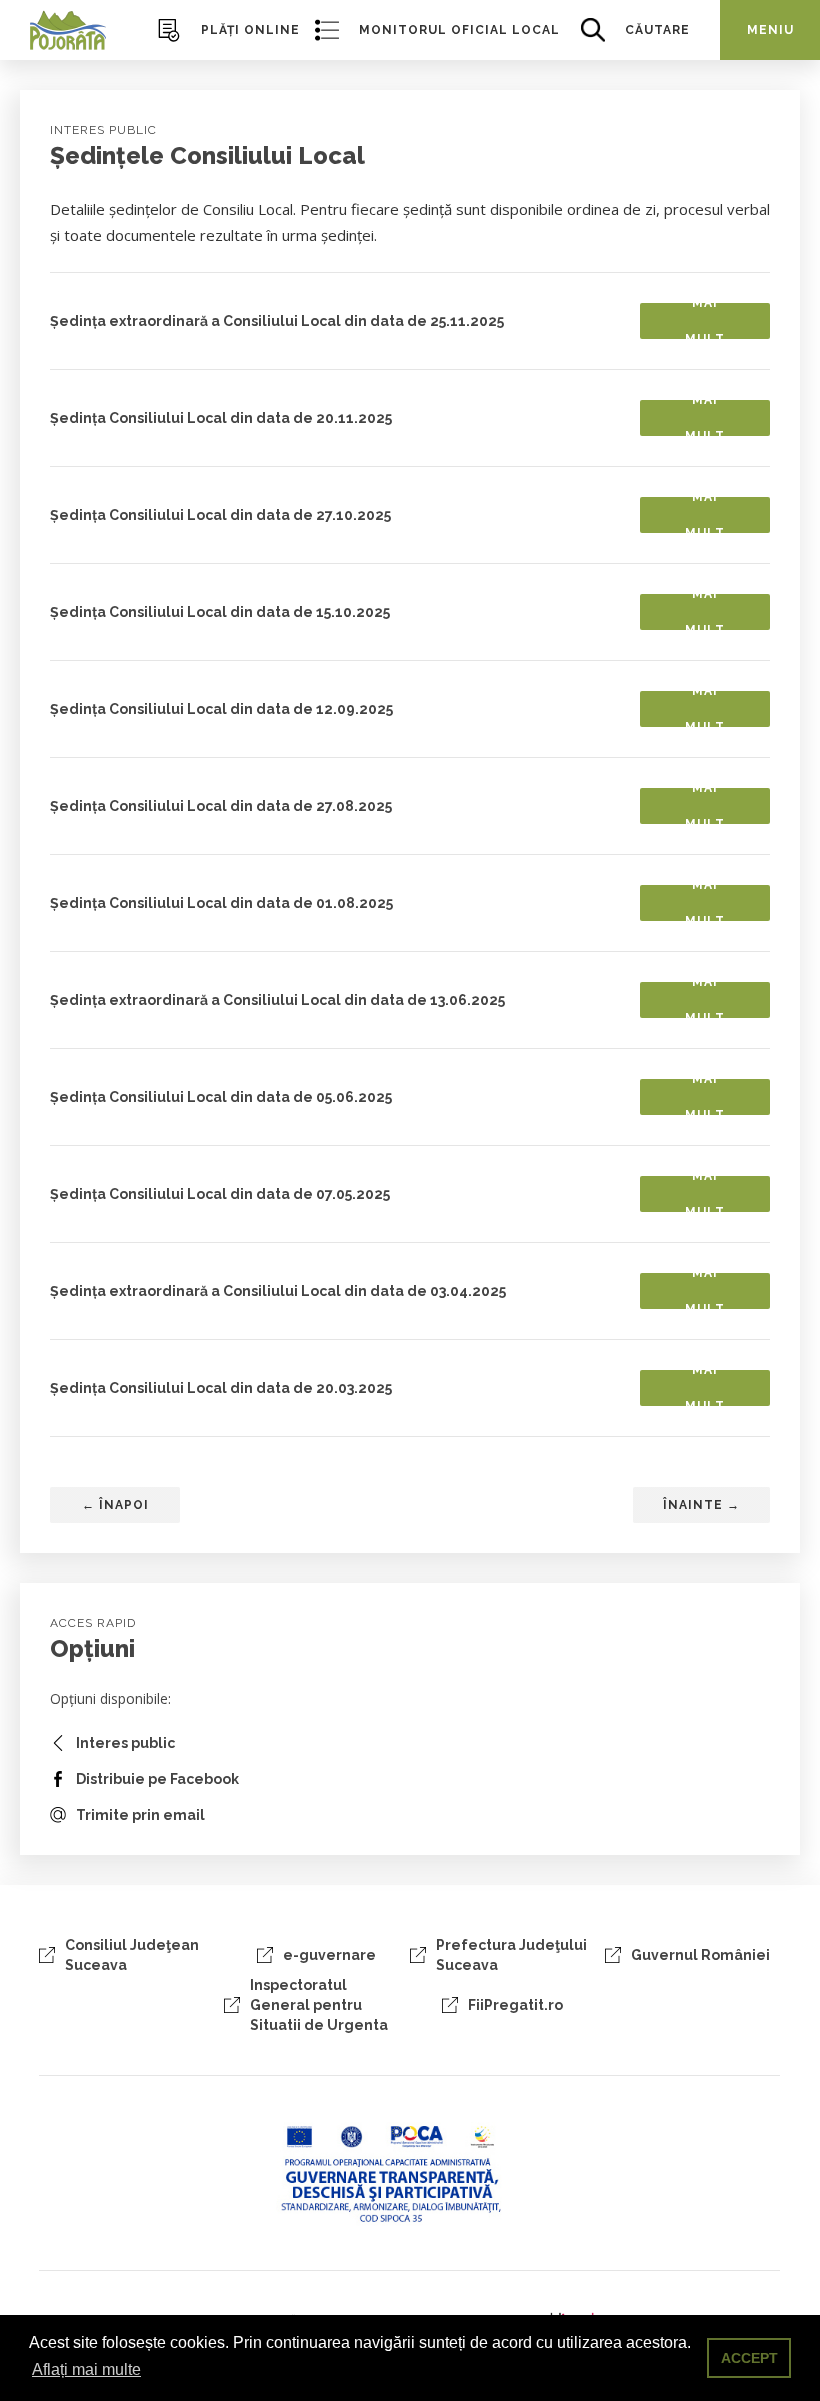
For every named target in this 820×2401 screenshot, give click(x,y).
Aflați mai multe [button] (86, 2369)
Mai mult (705, 321)
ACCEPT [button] (749, 2358)
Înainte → (701, 1505)
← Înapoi (115, 1505)
